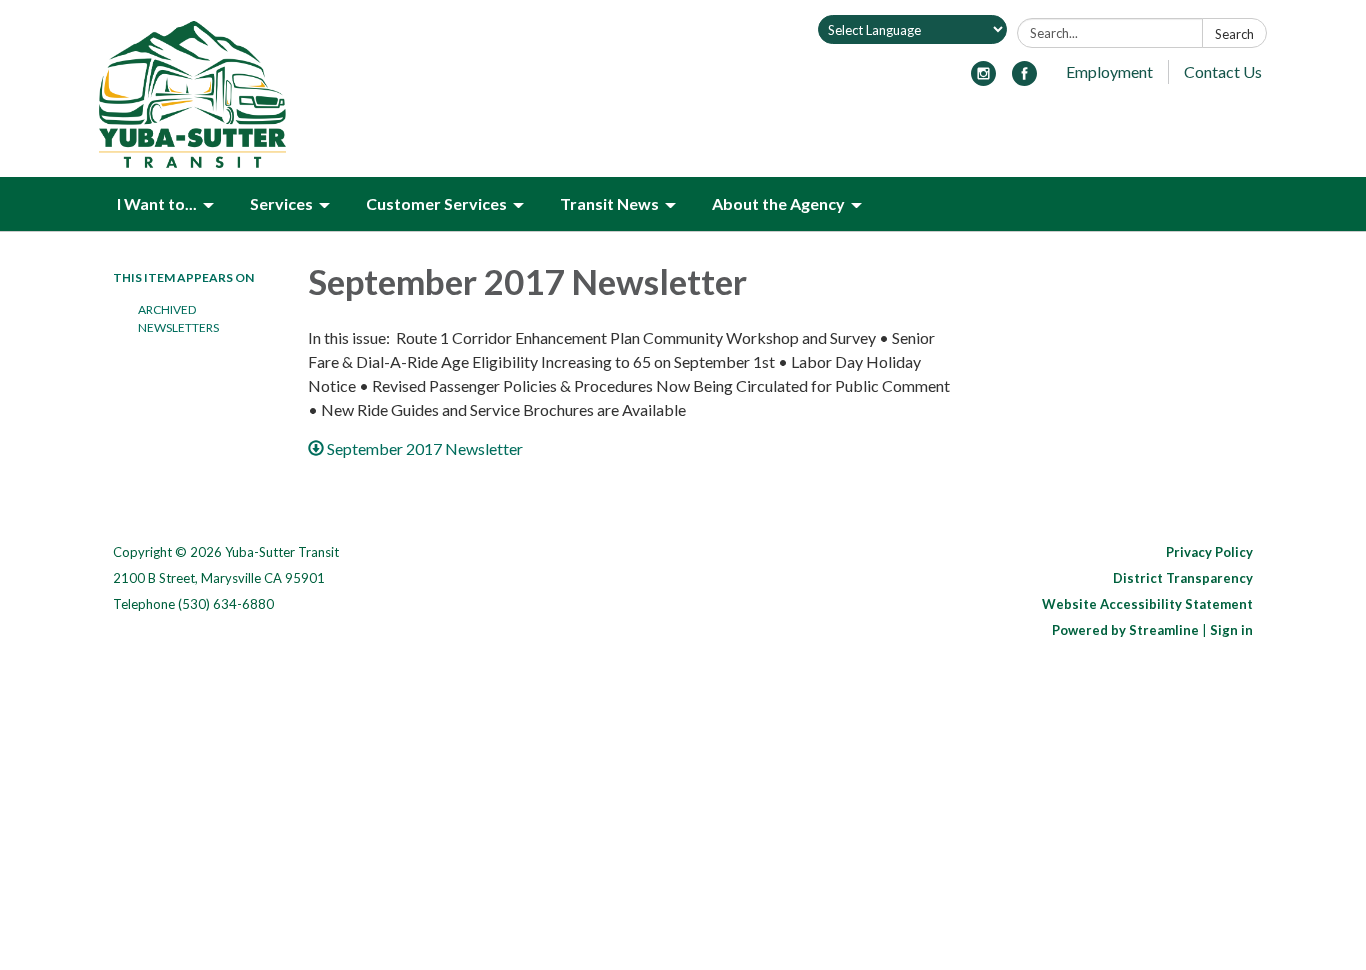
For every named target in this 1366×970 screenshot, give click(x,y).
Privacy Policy (1209, 552)
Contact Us (1223, 71)
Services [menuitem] (281, 203)
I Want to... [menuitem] (157, 203)
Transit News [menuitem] (609, 203)
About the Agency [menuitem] (778, 203)
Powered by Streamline (1125, 630)
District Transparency (1183, 578)
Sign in (1231, 630)
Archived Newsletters (178, 318)
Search (1234, 34)
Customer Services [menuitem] (436, 203)
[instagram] (983, 79)
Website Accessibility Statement (1147, 604)
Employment (1109, 71)
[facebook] (1024, 79)
